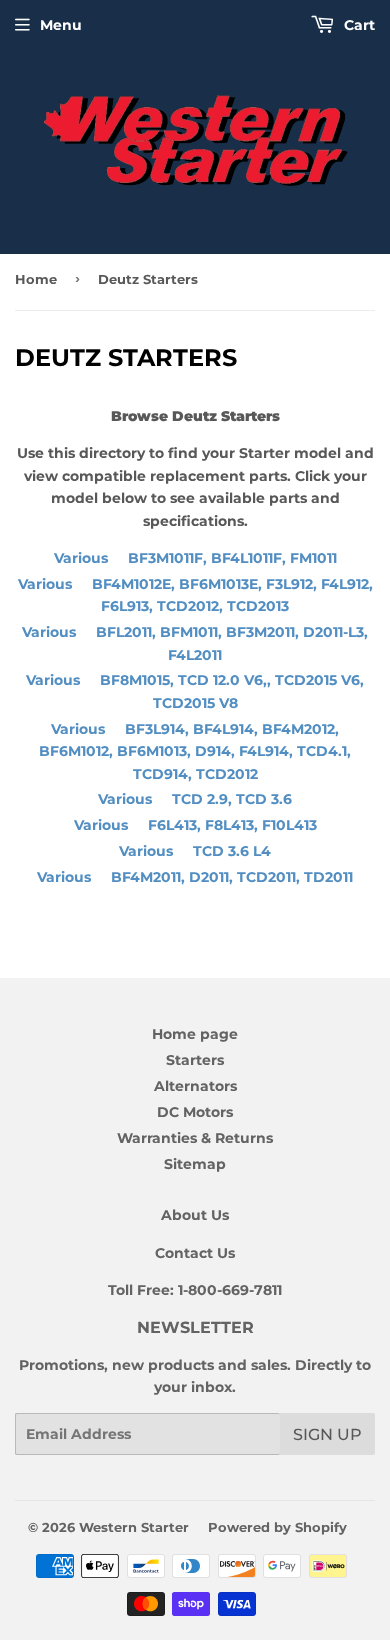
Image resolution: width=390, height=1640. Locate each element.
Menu (61, 25)
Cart (357, 25)
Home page (195, 1034)
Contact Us (195, 1253)
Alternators (195, 1086)
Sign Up (327, 1434)
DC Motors (195, 1112)
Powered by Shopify (277, 1527)
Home (36, 279)
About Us (195, 1215)
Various (195, 558)
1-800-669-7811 (230, 1290)
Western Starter (134, 1527)
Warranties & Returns (195, 1138)
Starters (195, 1060)
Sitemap (195, 1164)
